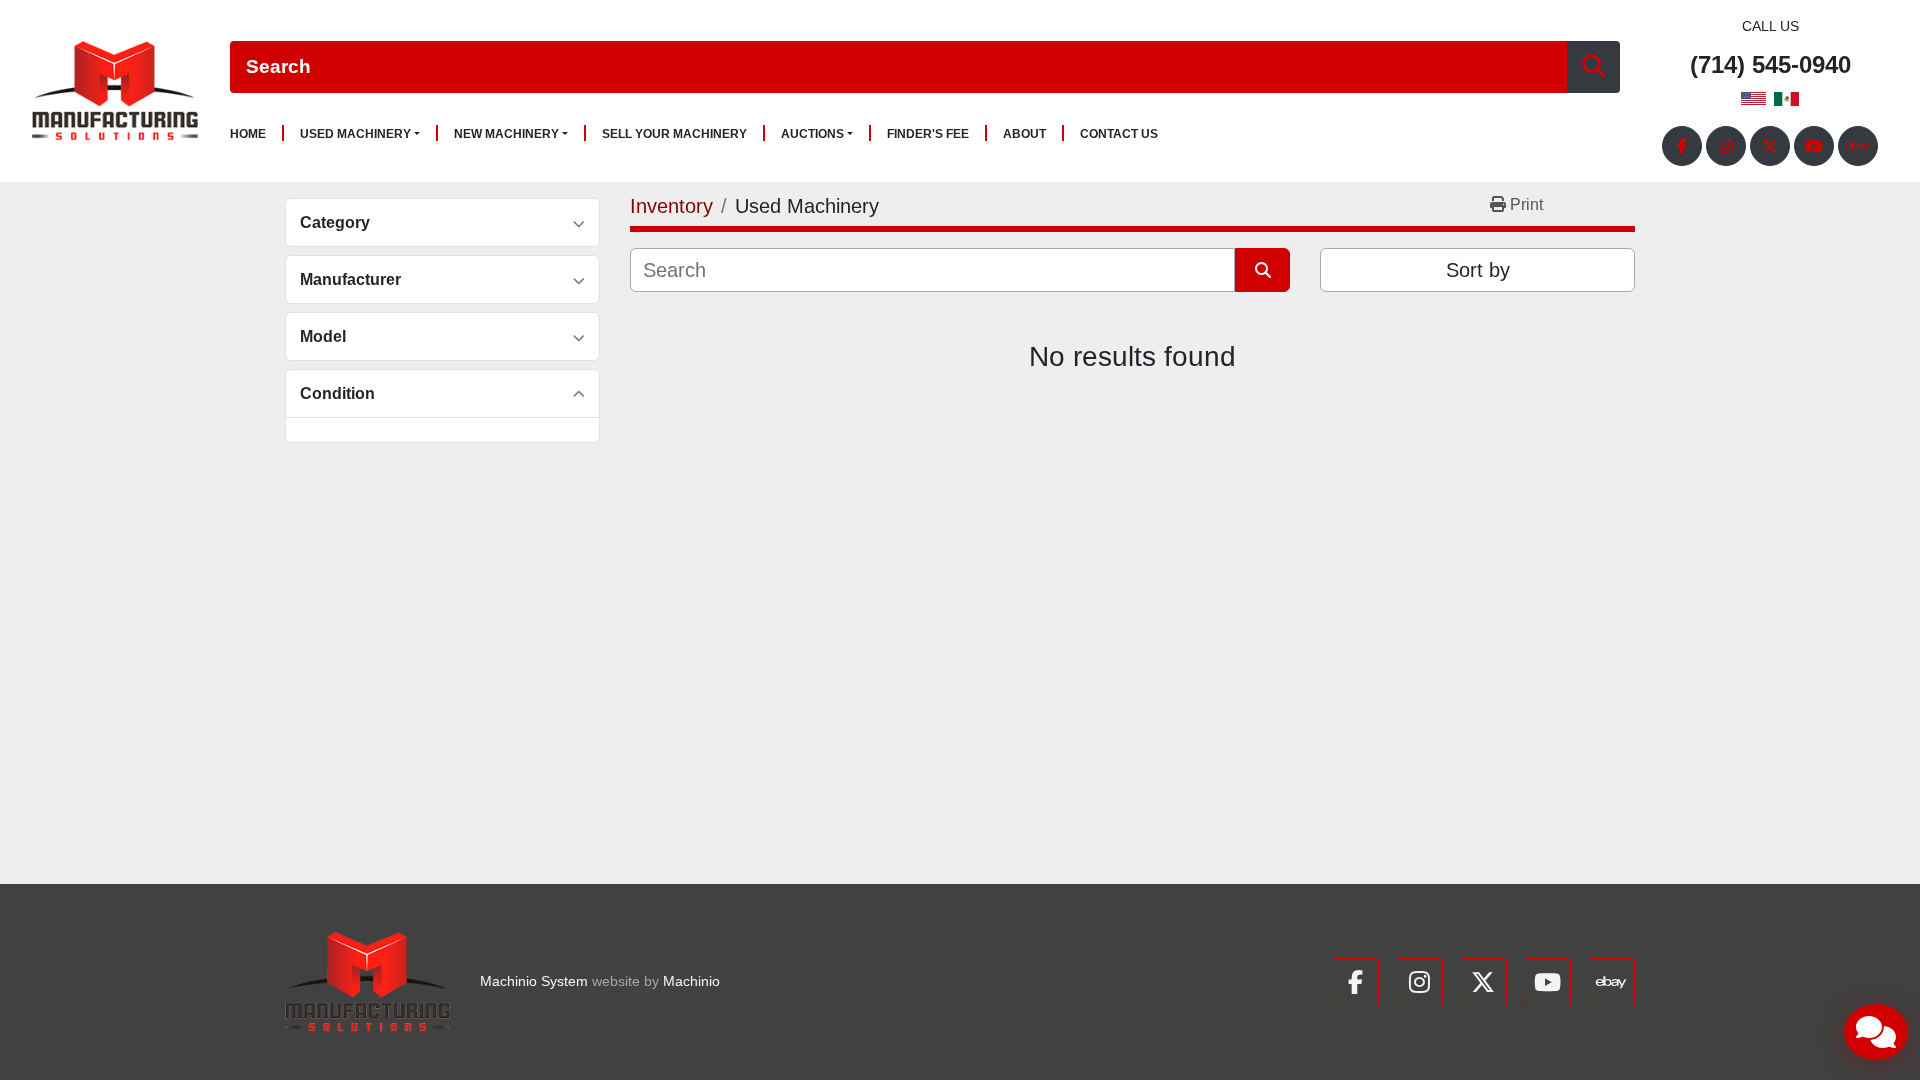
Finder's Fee (928, 134)
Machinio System (534, 981)
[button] (360, 134)
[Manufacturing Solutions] (367, 982)
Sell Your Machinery (674, 134)
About (1024, 134)
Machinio (691, 981)
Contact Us (1119, 134)
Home (248, 134)
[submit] (1593, 67)
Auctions (812, 134)
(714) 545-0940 (1770, 65)
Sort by (1478, 270)
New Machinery (506, 134)
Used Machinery (355, 134)
